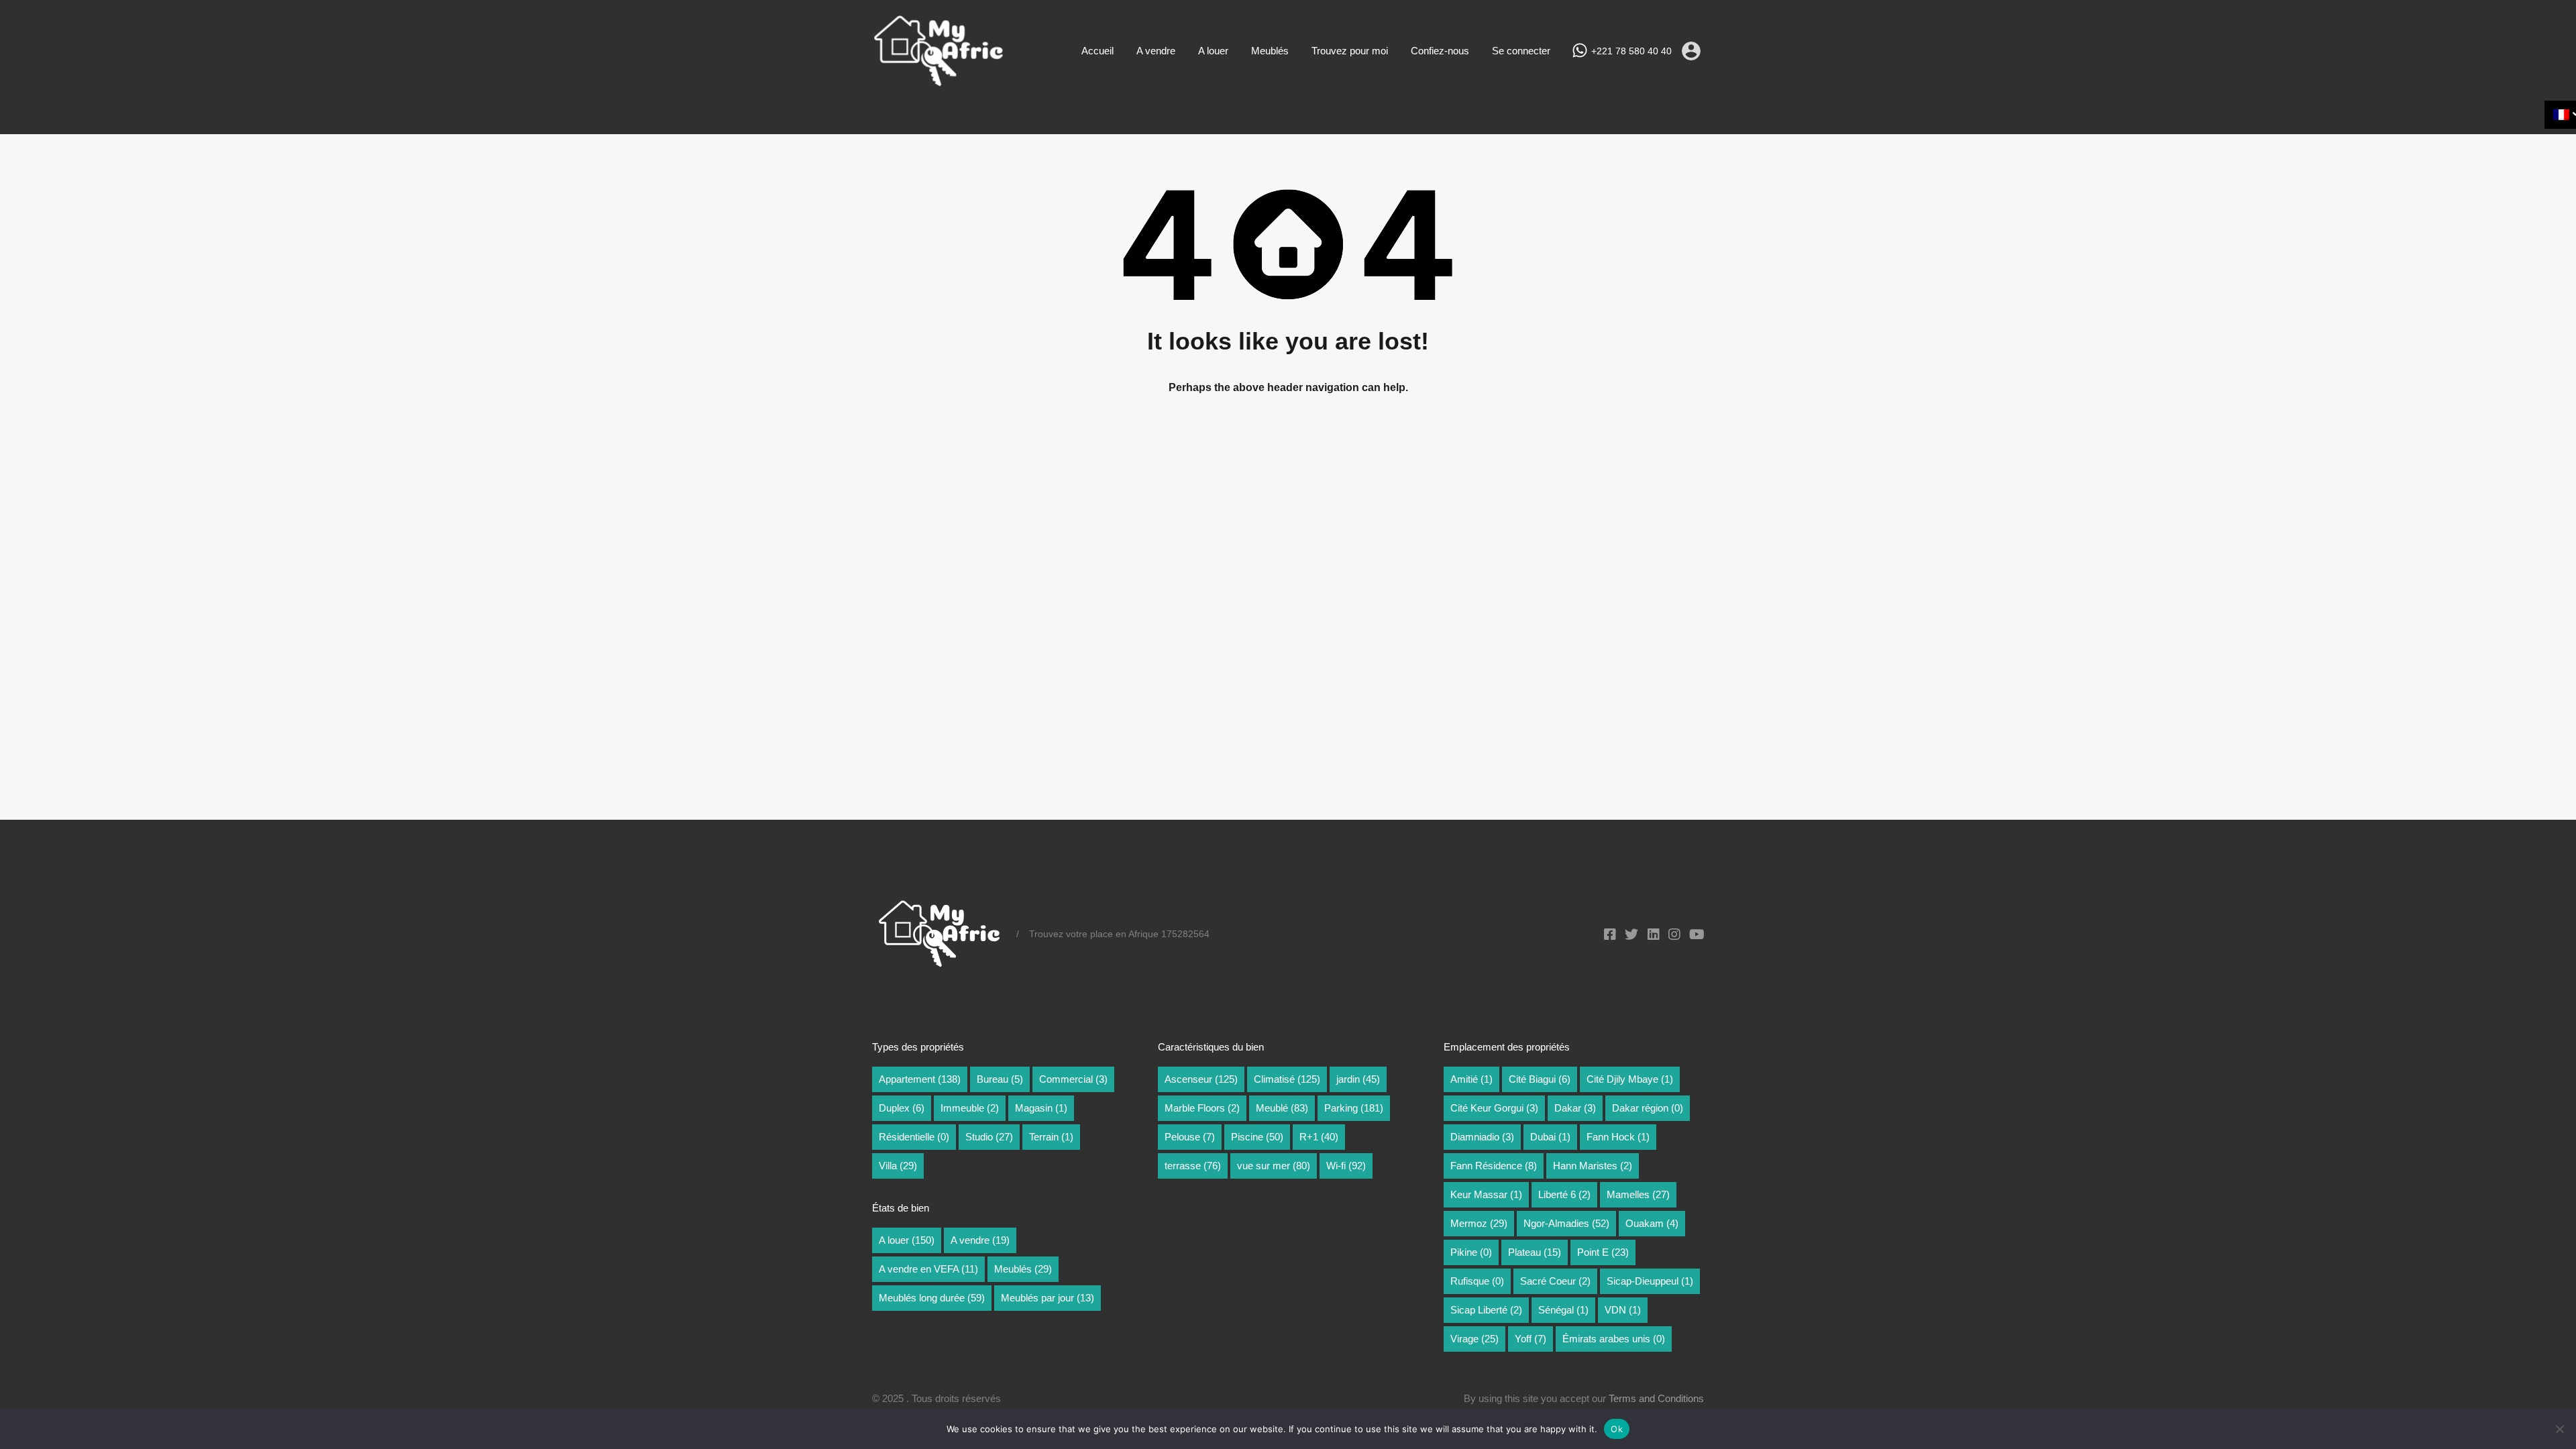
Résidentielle (914, 1137)
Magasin (1041, 1108)
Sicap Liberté (1486, 1310)
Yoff (1531, 1339)
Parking (1354, 1108)
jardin (1358, 1079)
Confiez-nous (1440, 51)
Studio (989, 1137)
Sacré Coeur (1555, 1281)
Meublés (1270, 51)
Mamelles (1638, 1194)
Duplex (902, 1108)
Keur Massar (1486, 1194)
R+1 (1319, 1137)
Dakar (1575, 1108)
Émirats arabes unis (1614, 1339)
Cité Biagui (1540, 1079)
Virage (1474, 1339)
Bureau (1000, 1079)
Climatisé (1287, 1079)
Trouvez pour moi (1350, 51)
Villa (898, 1166)
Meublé (1282, 1108)
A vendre (1156, 51)
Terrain (1051, 1137)
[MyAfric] (939, 82)
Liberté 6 (1564, 1194)
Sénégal (1563, 1310)
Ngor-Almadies (1566, 1223)
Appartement (920, 1079)
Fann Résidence (1494, 1166)
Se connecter (1521, 51)
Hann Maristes (1593, 1166)
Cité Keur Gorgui (1494, 1108)
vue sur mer (1274, 1166)
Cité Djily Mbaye (1630, 1079)
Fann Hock (1618, 1137)
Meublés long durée (932, 1298)
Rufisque (1477, 1281)
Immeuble (970, 1108)
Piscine (1257, 1137)
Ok (1617, 1429)
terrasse (1193, 1166)
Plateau (1535, 1252)
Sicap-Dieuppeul (1650, 1281)
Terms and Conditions (1656, 1398)
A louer (1213, 51)
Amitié (1471, 1079)
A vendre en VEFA (928, 1269)
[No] (2559, 1430)
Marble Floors (1202, 1108)
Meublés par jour (1048, 1298)
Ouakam (1652, 1223)
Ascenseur (1201, 1079)
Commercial (1073, 1079)
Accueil (1097, 51)
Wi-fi (1346, 1166)
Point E (1603, 1252)
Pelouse (1190, 1137)
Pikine (1471, 1252)
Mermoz (1479, 1223)
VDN (1623, 1310)
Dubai (1550, 1137)
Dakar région (1648, 1108)
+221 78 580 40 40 (1631, 51)
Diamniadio (1482, 1137)
